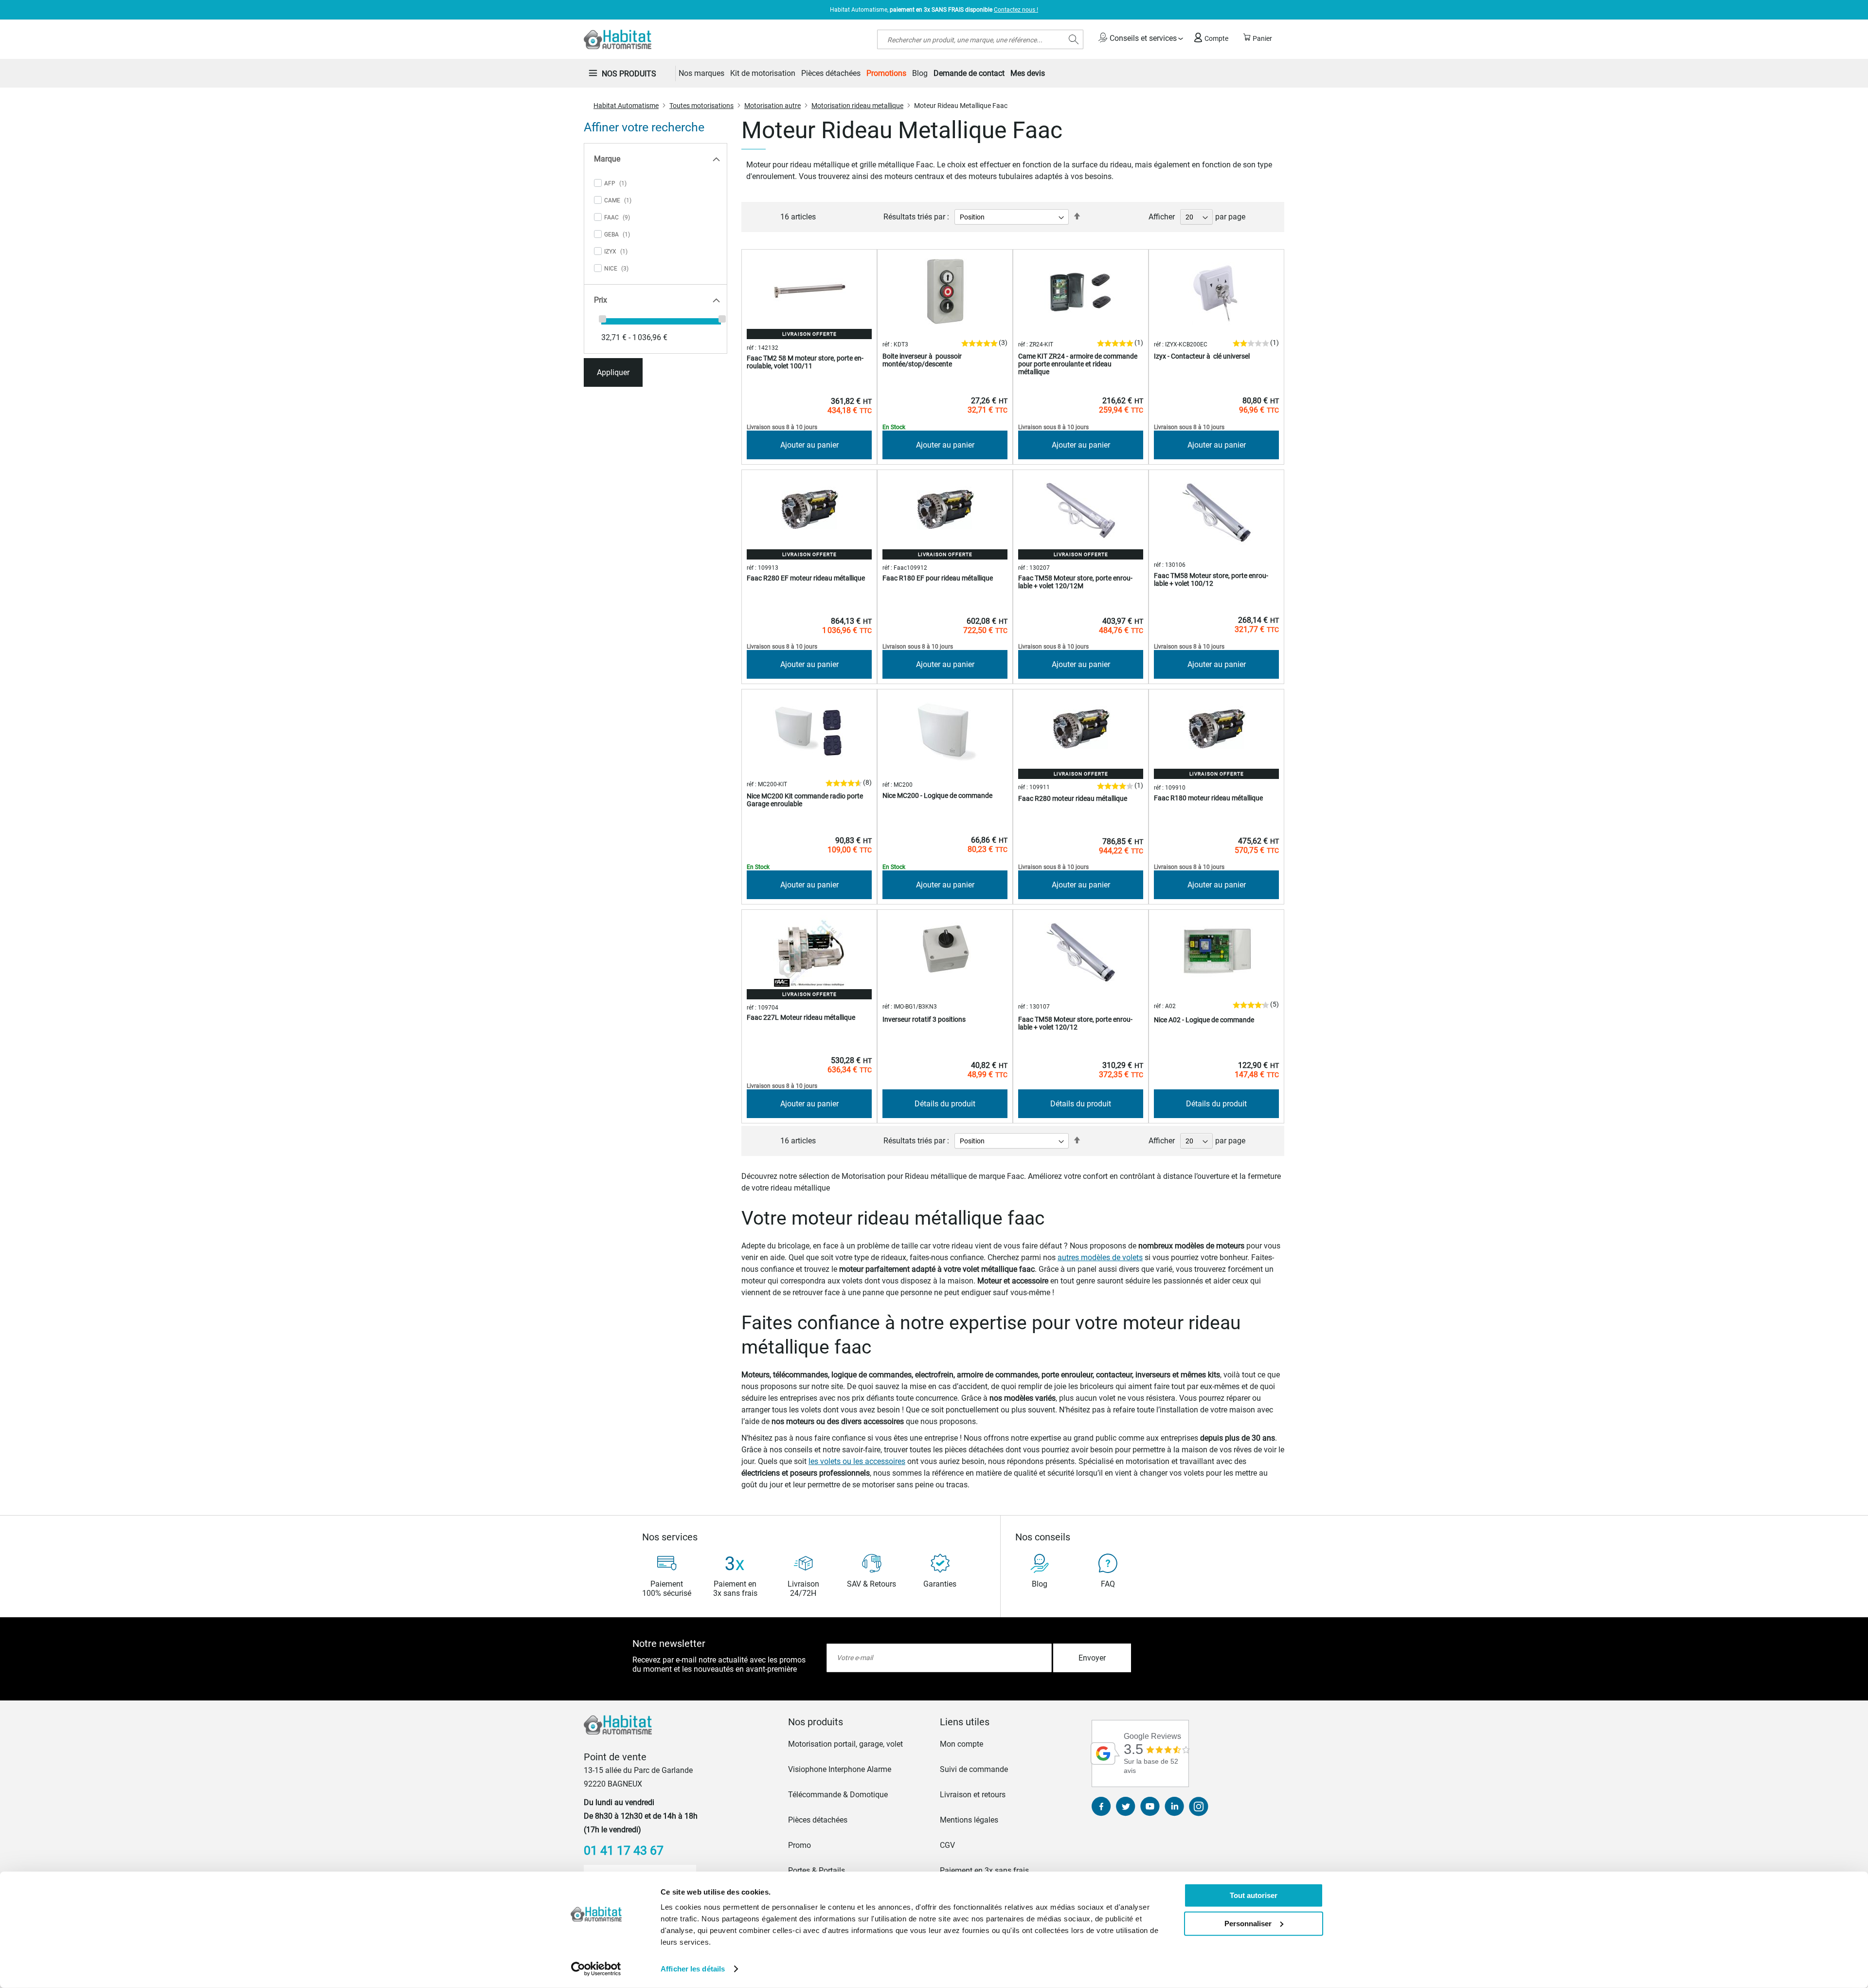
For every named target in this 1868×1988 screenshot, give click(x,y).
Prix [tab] (601, 300)
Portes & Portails (817, 1871)
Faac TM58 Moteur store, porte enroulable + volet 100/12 (1211, 579)
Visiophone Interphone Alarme (840, 1769)
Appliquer (613, 372)
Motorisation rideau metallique (857, 106)
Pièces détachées (818, 1820)
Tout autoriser (1254, 1895)
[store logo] (618, 39)
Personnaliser (1248, 1923)
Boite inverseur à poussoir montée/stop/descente (922, 360)
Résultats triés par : (916, 217)
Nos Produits (629, 74)
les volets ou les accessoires (857, 1461)
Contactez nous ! (1016, 10)
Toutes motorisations (701, 106)
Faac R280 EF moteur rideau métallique (806, 578)
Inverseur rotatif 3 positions (924, 1019)
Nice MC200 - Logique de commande (937, 795)
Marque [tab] (607, 159)
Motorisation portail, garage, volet (845, 1744)
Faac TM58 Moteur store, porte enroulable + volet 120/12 (1075, 1023)
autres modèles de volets (1100, 1257)
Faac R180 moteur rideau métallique (1208, 798)
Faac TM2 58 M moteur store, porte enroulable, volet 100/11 (805, 362)
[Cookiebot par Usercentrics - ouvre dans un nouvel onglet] (596, 1969)
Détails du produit (945, 1104)
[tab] (858, 1722)
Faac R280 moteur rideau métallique (1073, 798)
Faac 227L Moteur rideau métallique (801, 1017)
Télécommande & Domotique (838, 1795)
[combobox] (980, 39)
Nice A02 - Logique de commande (1204, 1020)
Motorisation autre (772, 106)
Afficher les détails (693, 1969)
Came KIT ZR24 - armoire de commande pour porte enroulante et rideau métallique (1078, 364)
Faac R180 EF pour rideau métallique (938, 578)
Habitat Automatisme (626, 106)
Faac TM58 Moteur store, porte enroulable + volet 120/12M (1075, 582)
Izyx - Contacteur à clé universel (1202, 356)
